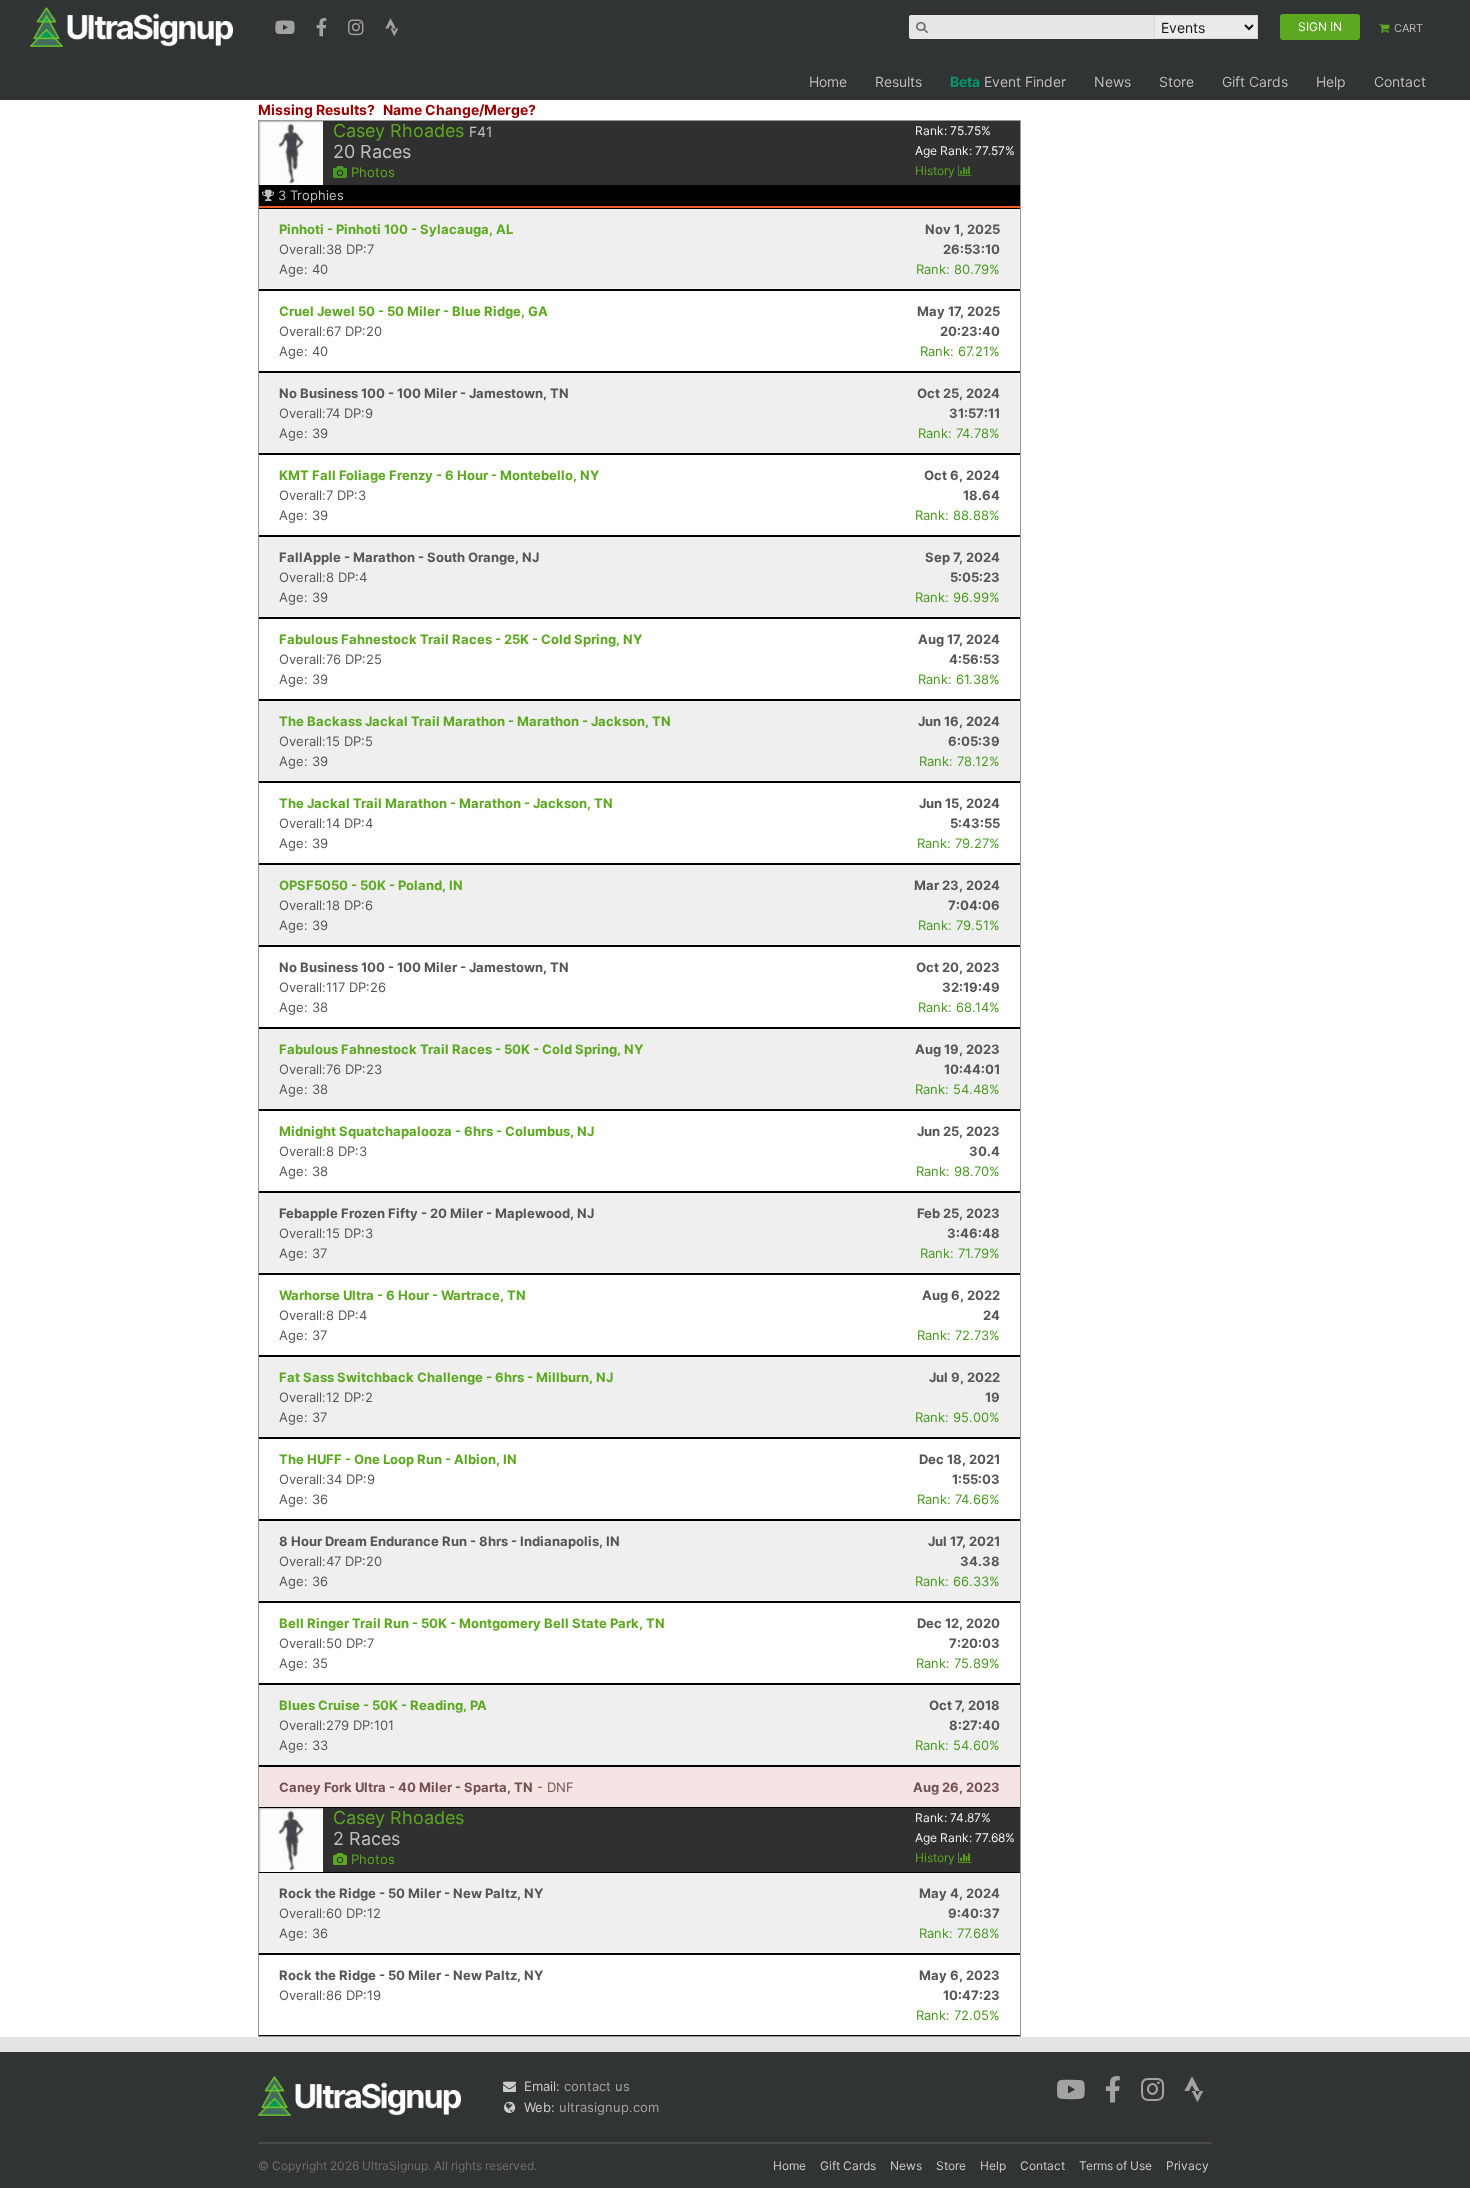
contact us (597, 2086)
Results (898, 81)
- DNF (426, 1787)
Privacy (1187, 2165)
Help (1331, 81)
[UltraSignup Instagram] (358, 25)
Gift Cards (1255, 81)
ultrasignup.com (609, 2107)
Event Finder (1008, 81)
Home (828, 81)
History (936, 170)
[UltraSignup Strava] (392, 25)
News (1112, 81)
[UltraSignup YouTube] (287, 25)
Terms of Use (1115, 2165)
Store (1176, 81)
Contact (1400, 81)
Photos (371, 172)
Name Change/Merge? (459, 109)
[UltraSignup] (131, 26)
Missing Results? (316, 109)
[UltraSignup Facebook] (324, 25)
